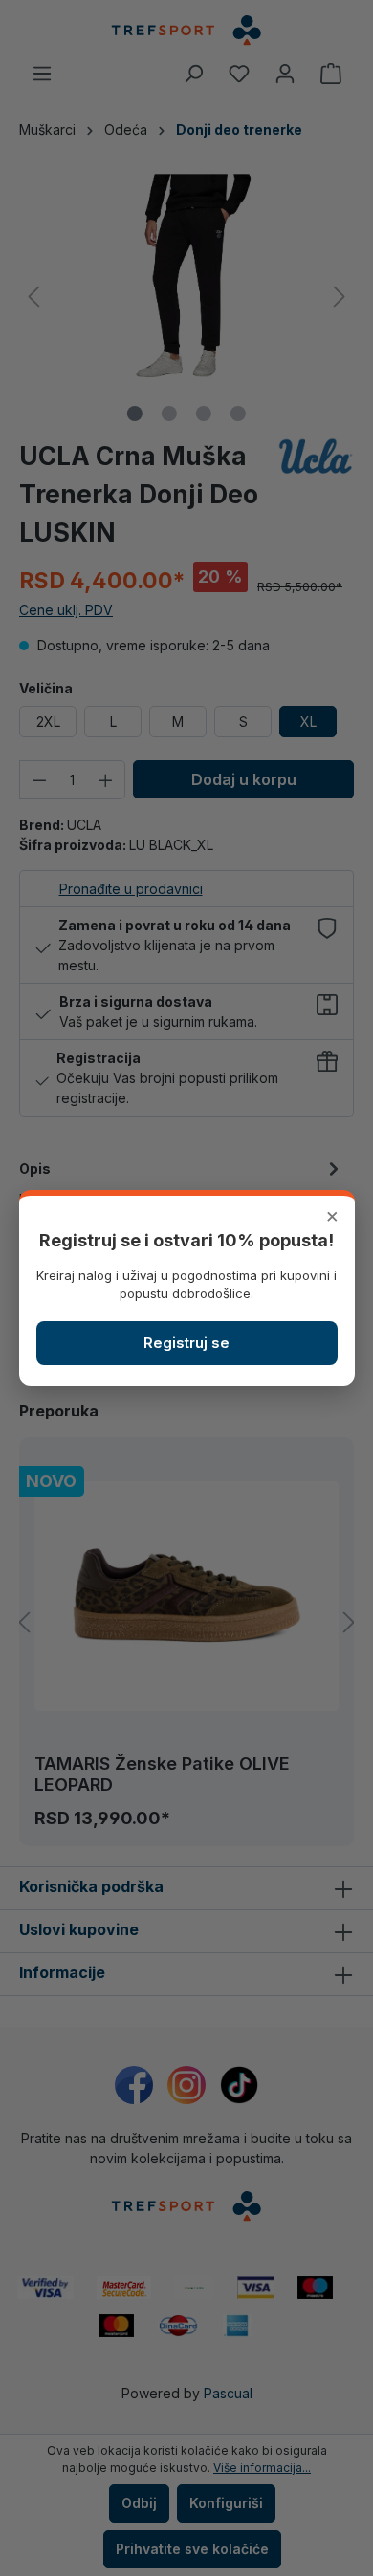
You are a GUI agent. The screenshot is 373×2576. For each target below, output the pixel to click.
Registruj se (186, 1342)
